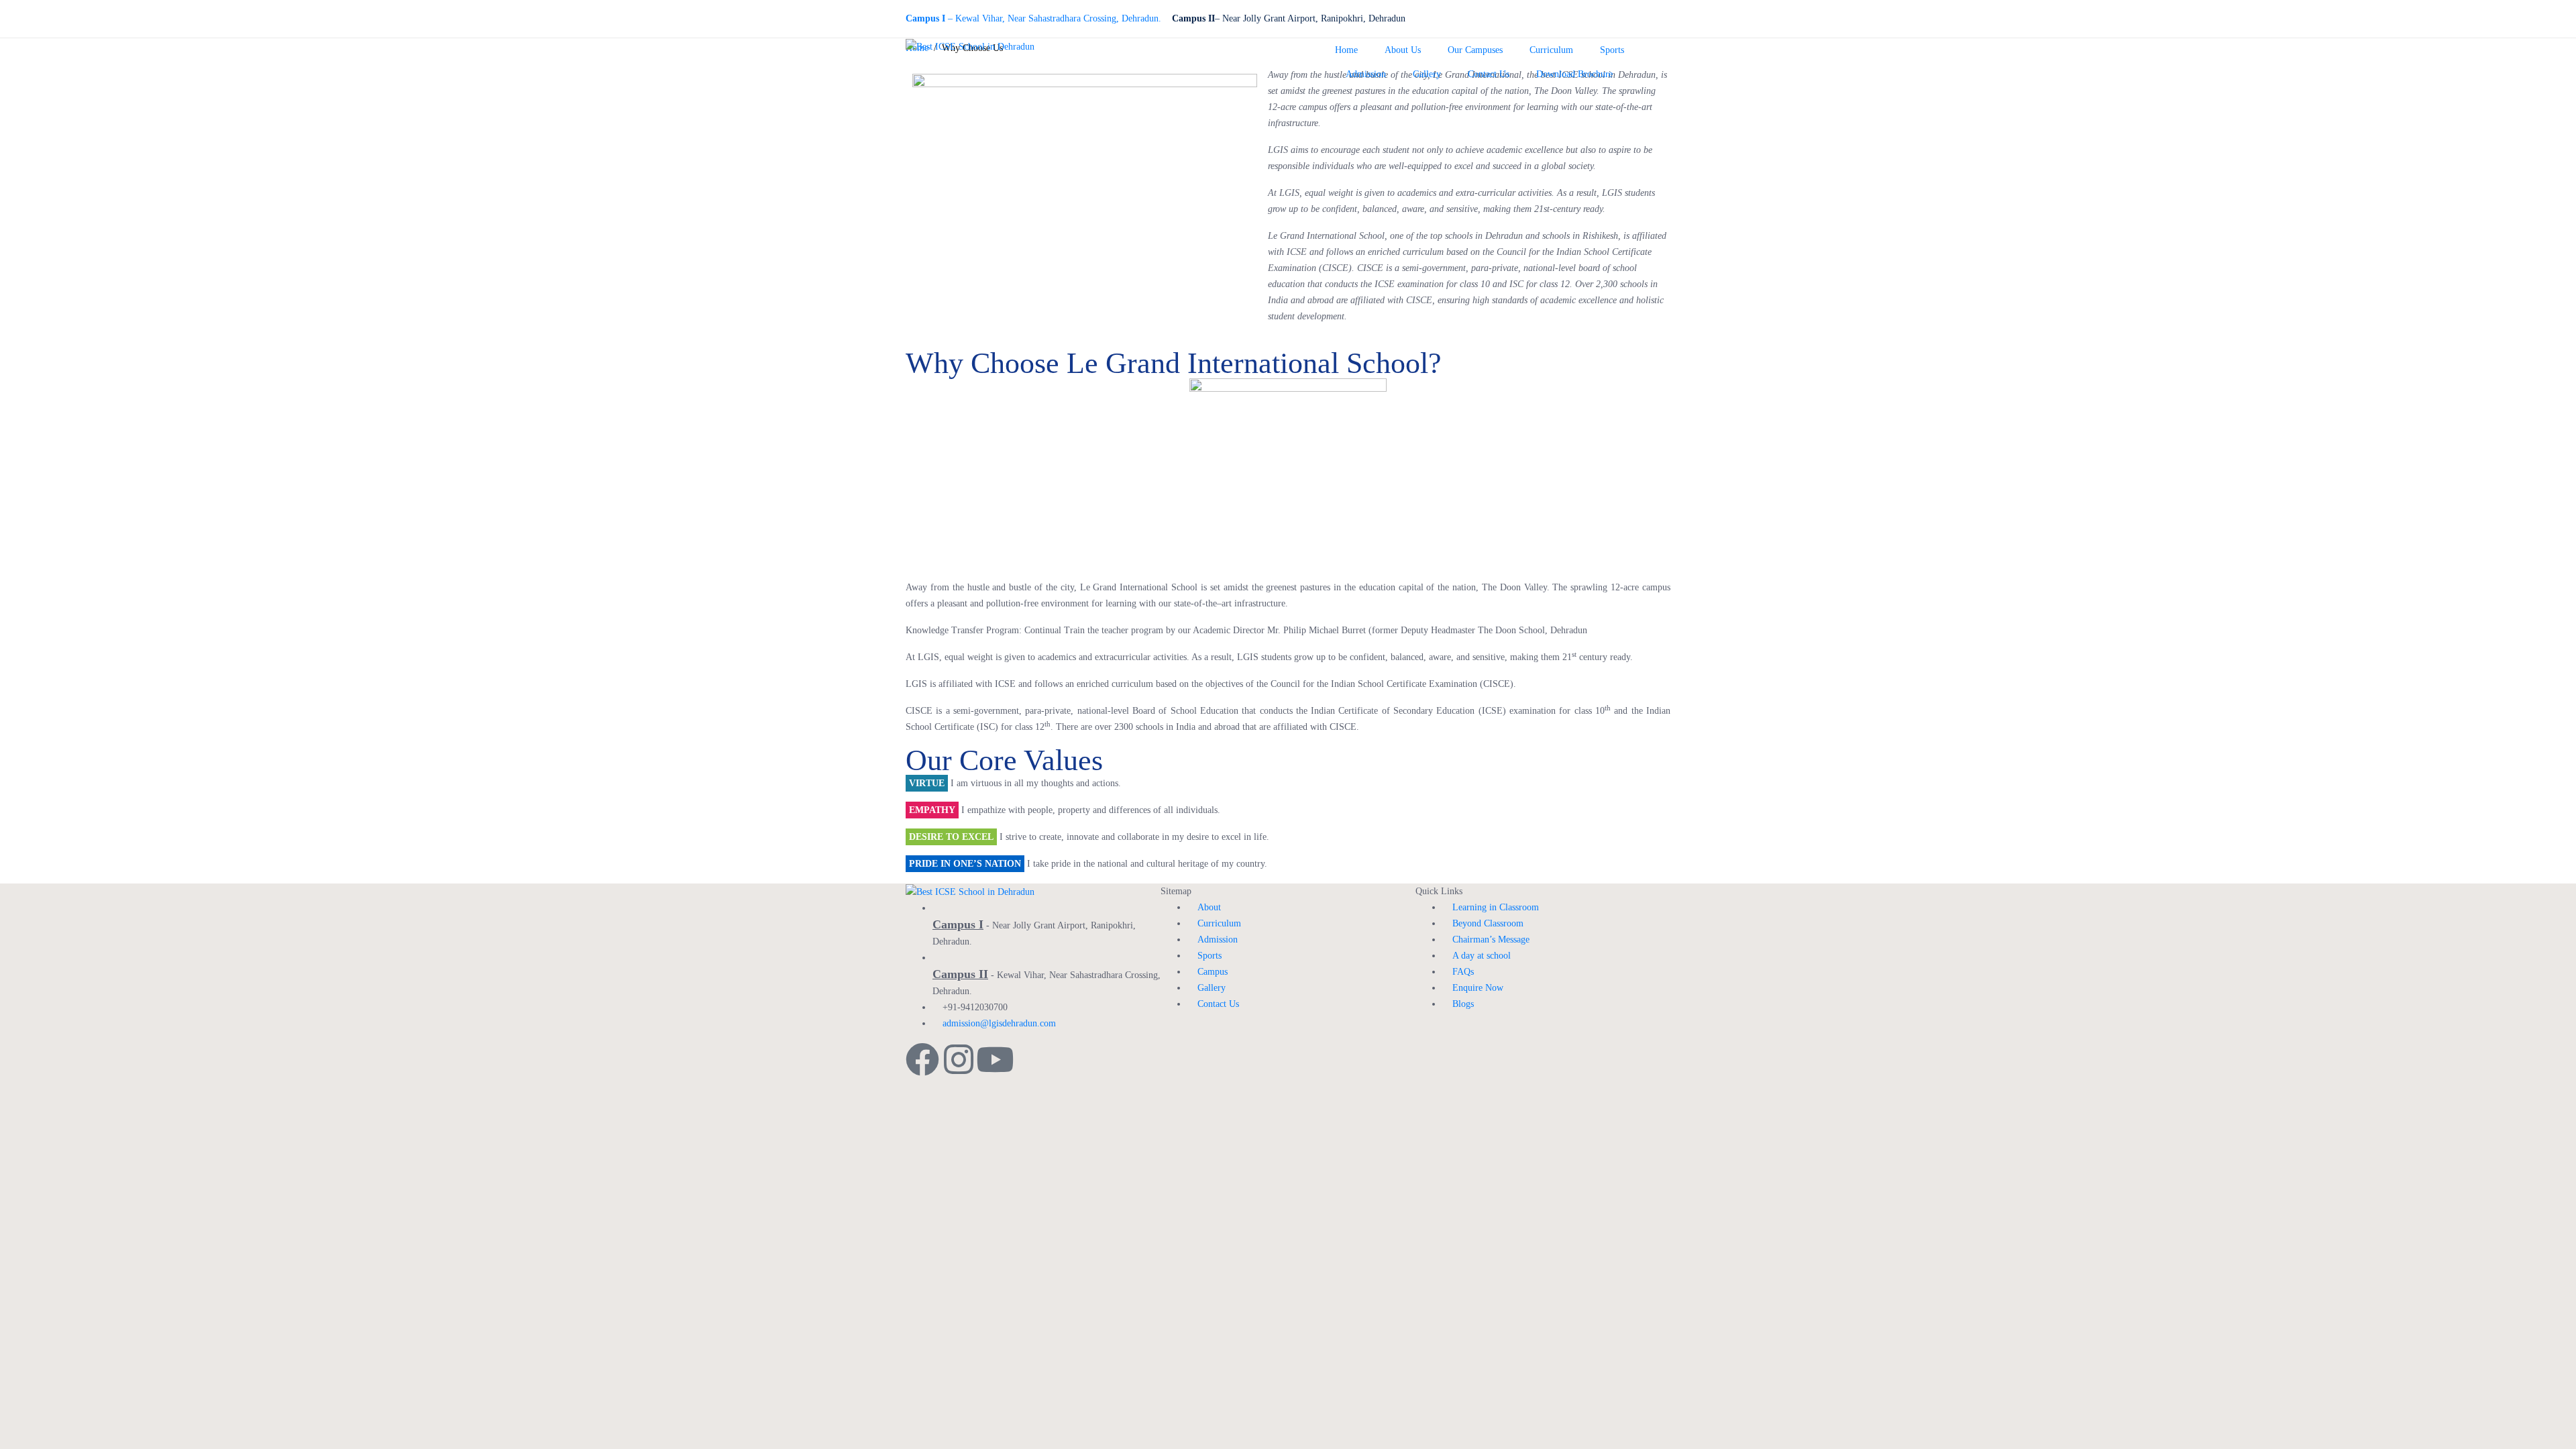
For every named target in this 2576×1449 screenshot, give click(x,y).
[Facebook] (922, 1059)
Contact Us (1489, 74)
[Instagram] (959, 1059)
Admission (1366, 74)
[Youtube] (995, 1059)
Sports (1612, 50)
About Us (1403, 50)
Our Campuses (1475, 50)
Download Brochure (1574, 74)
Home (1346, 50)
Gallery (1427, 74)
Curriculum (1551, 50)
